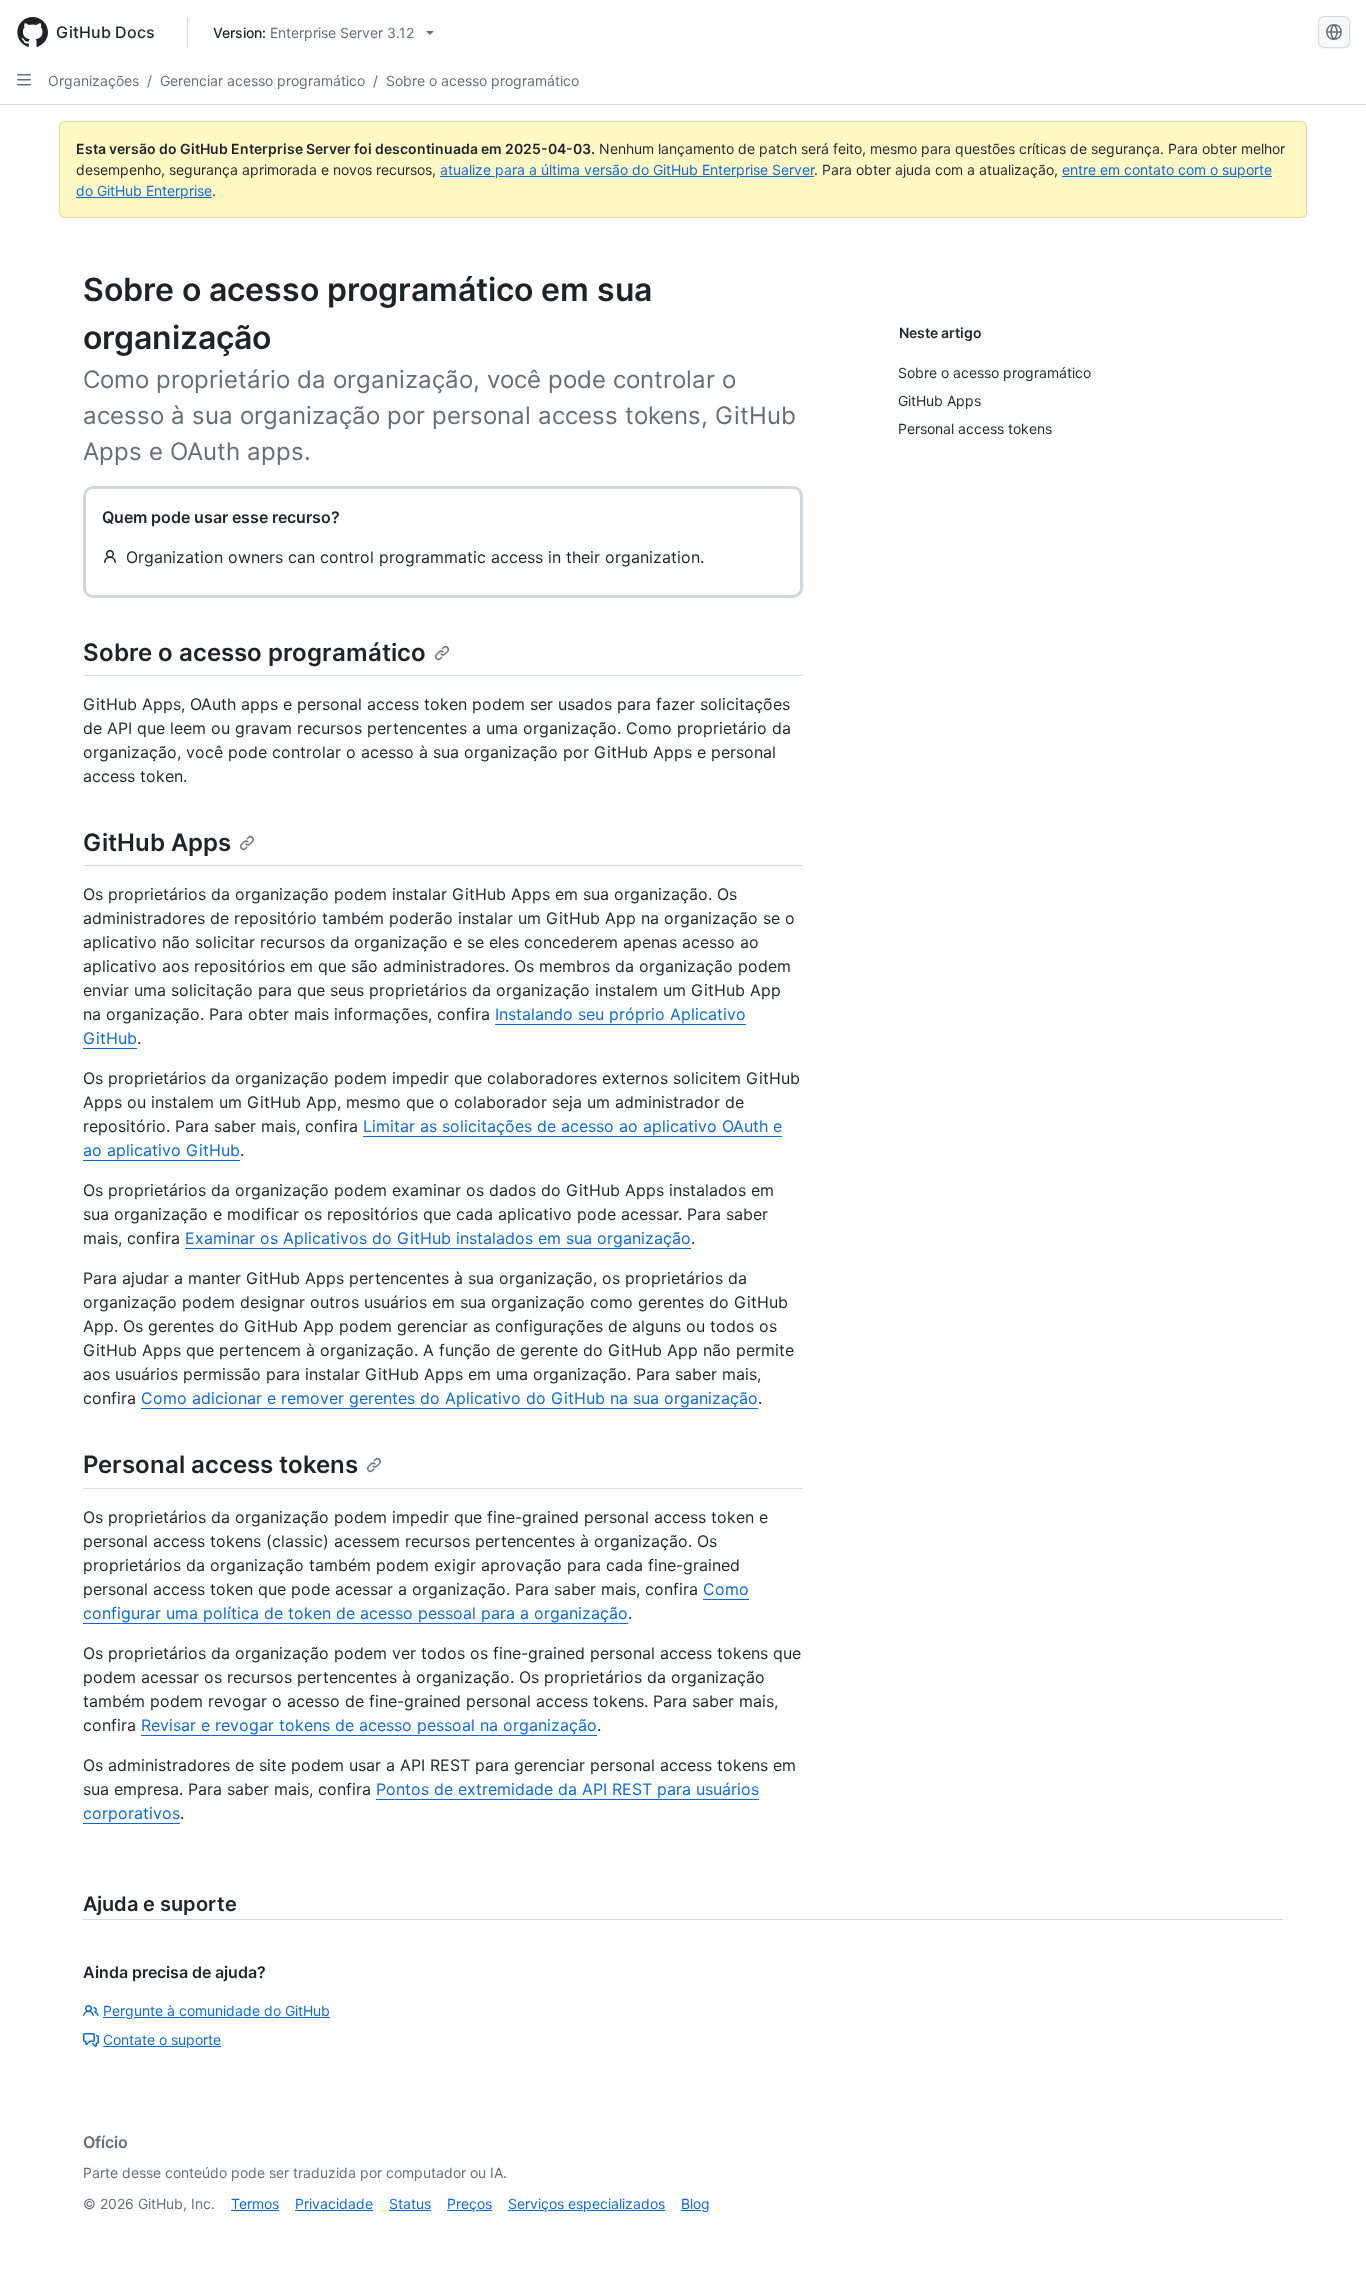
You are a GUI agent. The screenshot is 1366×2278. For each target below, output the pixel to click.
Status (410, 2203)
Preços (469, 2203)
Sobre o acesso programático (482, 80)
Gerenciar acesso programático (262, 80)
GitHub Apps (157, 842)
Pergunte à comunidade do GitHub (216, 2010)
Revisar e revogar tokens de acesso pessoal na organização (369, 1725)
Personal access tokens (220, 1464)
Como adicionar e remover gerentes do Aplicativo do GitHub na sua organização (449, 1398)
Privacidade (334, 2203)
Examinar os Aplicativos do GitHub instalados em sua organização (438, 1238)
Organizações (93, 80)
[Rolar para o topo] (1322, 2234)
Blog (695, 2203)
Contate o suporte (162, 2039)
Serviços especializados (586, 2203)
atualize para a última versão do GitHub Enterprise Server (627, 169)
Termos (255, 2203)
